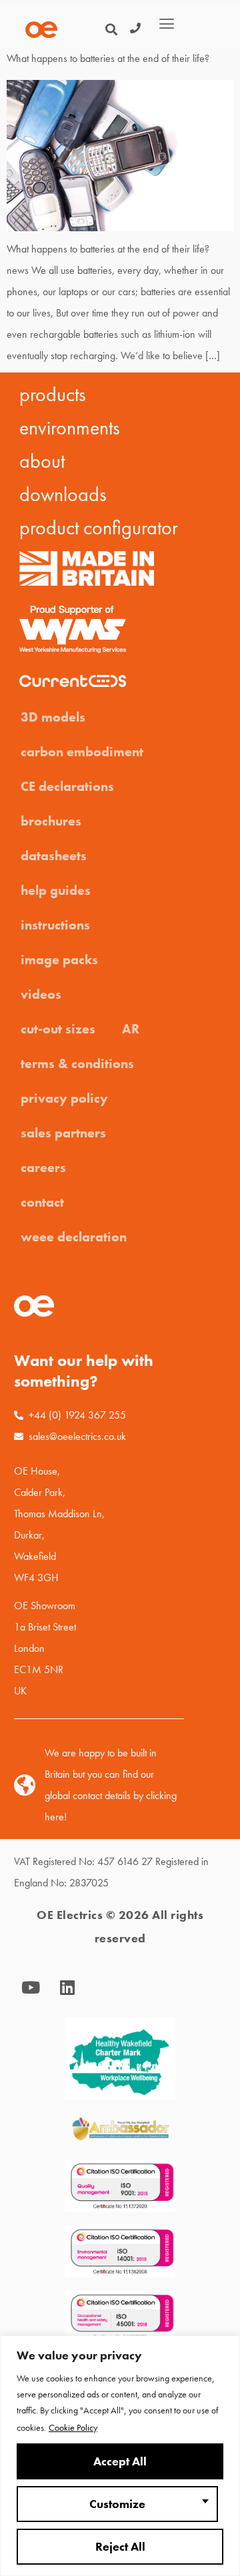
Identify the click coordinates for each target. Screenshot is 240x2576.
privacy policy (64, 1098)
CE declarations (67, 786)
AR (131, 1029)
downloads (63, 494)
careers (43, 1167)
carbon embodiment (82, 752)
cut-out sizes (58, 1029)
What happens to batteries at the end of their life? (108, 58)
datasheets (54, 856)
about (42, 461)
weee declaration (74, 1237)
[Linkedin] (67, 1988)
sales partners (63, 1133)
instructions (55, 925)
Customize (117, 2504)
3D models (53, 717)
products (53, 394)
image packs (59, 960)
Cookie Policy (73, 2427)
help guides (56, 890)
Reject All (120, 2547)
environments (70, 428)
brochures (51, 821)
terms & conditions (77, 1063)
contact (42, 1202)
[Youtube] (31, 1988)
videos (41, 994)
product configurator (99, 528)
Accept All (120, 2461)
